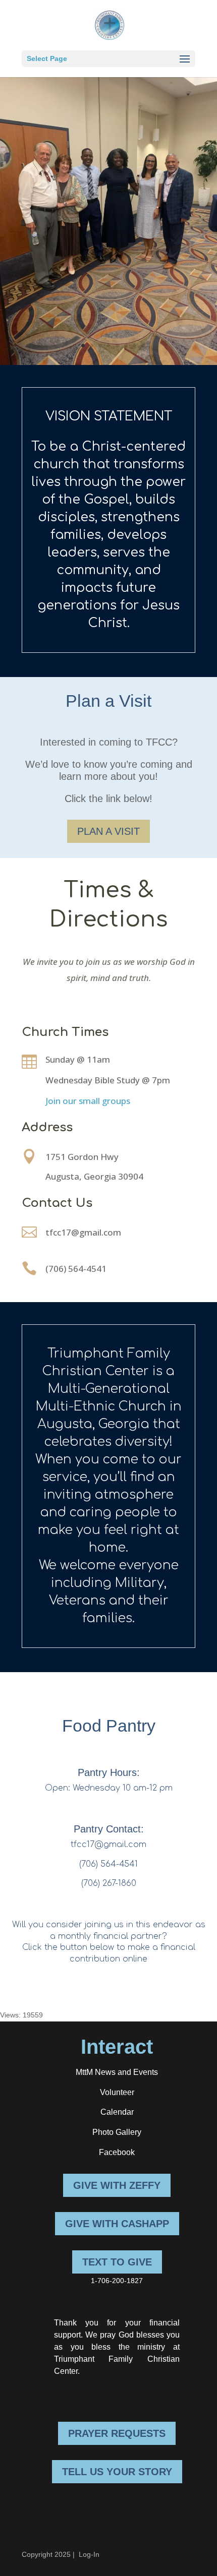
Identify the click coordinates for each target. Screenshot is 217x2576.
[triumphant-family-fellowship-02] (108, 362)
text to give (117, 2262)
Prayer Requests (117, 2433)
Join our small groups (88, 1101)
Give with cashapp (117, 2224)
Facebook (117, 2152)
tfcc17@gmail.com (83, 1232)
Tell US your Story (117, 2472)
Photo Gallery (117, 2132)
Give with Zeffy (117, 2185)
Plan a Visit (108, 831)
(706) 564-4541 (76, 1269)
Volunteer (117, 2092)
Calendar (117, 2112)
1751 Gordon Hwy (82, 1157)
